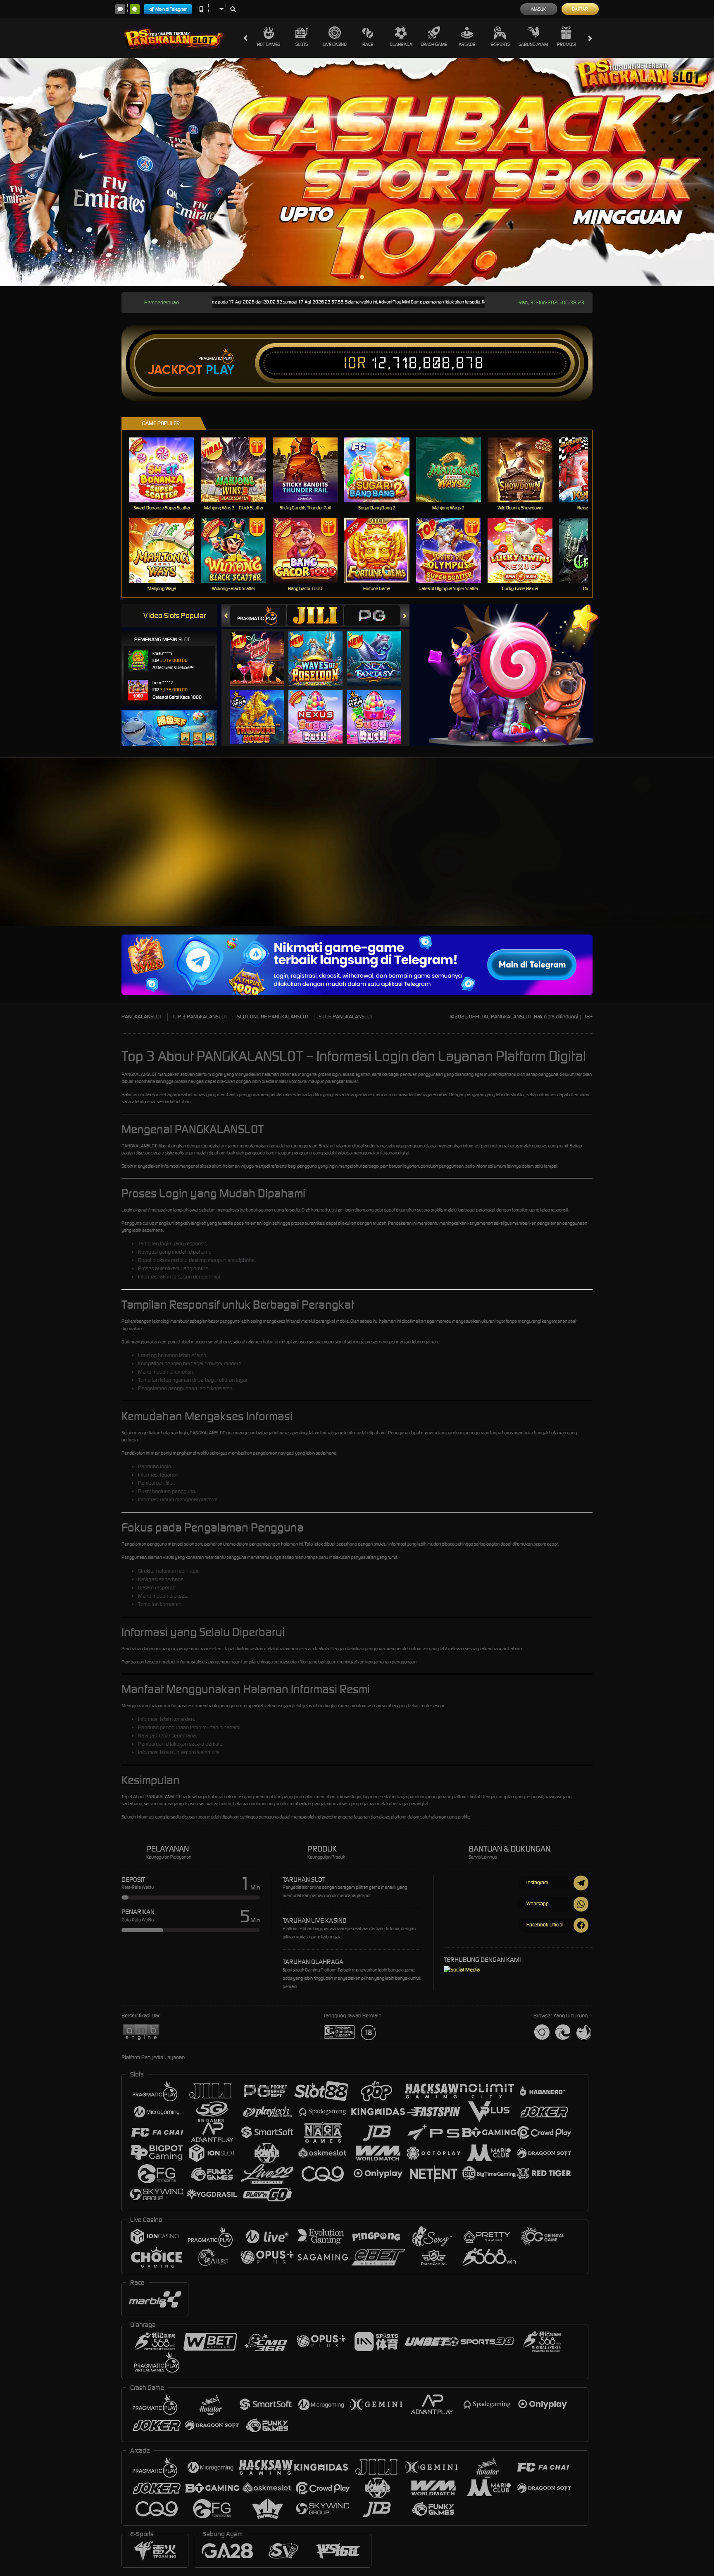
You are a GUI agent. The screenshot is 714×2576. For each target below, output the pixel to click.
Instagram (537, 1882)
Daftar (580, 9)
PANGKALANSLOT (142, 1017)
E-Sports (500, 44)
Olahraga (401, 44)
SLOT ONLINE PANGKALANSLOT (273, 1017)
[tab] (258, 615)
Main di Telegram (171, 9)
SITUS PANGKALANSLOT (346, 1017)
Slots (302, 44)
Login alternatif (136, 1210)
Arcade (467, 44)
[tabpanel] (357, 172)
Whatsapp (538, 1903)
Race (368, 44)
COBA (262, 650)
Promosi (566, 44)
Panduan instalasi (626, 879)
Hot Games (269, 44)
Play (220, 370)
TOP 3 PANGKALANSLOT (200, 1017)
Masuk (539, 9)
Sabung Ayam (533, 44)
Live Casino (335, 44)
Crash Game (434, 44)
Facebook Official (545, 1925)
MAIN (167, 470)
